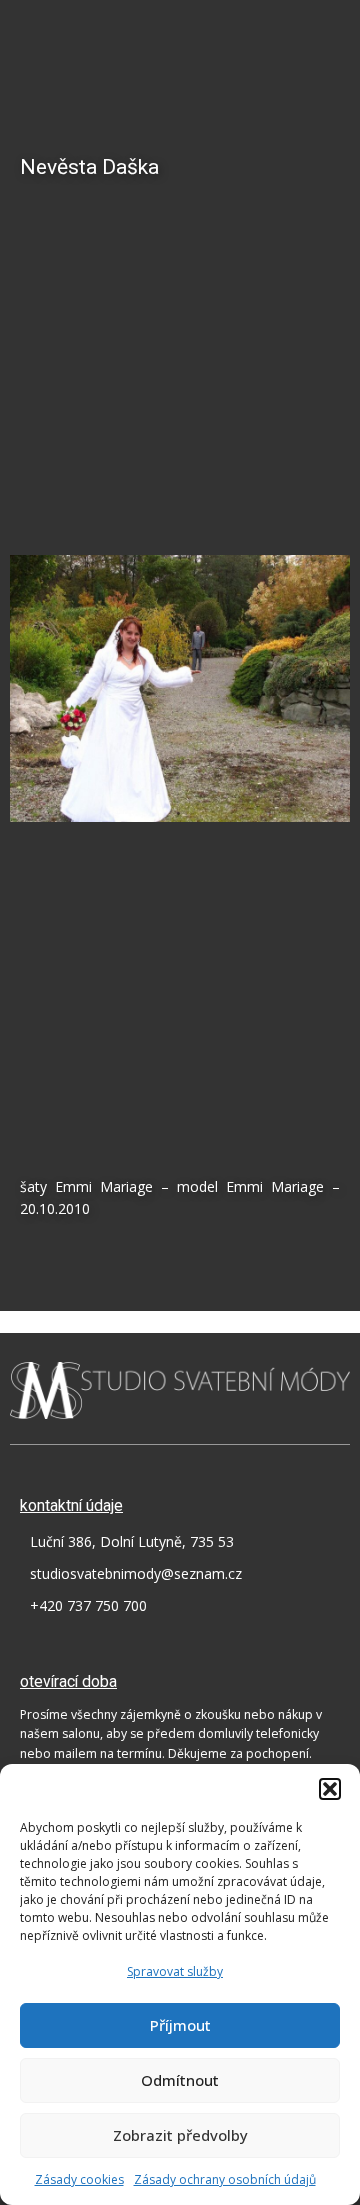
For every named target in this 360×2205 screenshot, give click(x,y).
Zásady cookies (79, 2179)
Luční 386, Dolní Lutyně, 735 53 (132, 1541)
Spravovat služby (175, 1971)
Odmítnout (180, 2080)
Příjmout (180, 2025)
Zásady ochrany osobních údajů (225, 2179)
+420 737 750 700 (88, 1605)
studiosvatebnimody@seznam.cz (136, 1573)
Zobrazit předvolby (180, 2135)
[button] (330, 1789)
